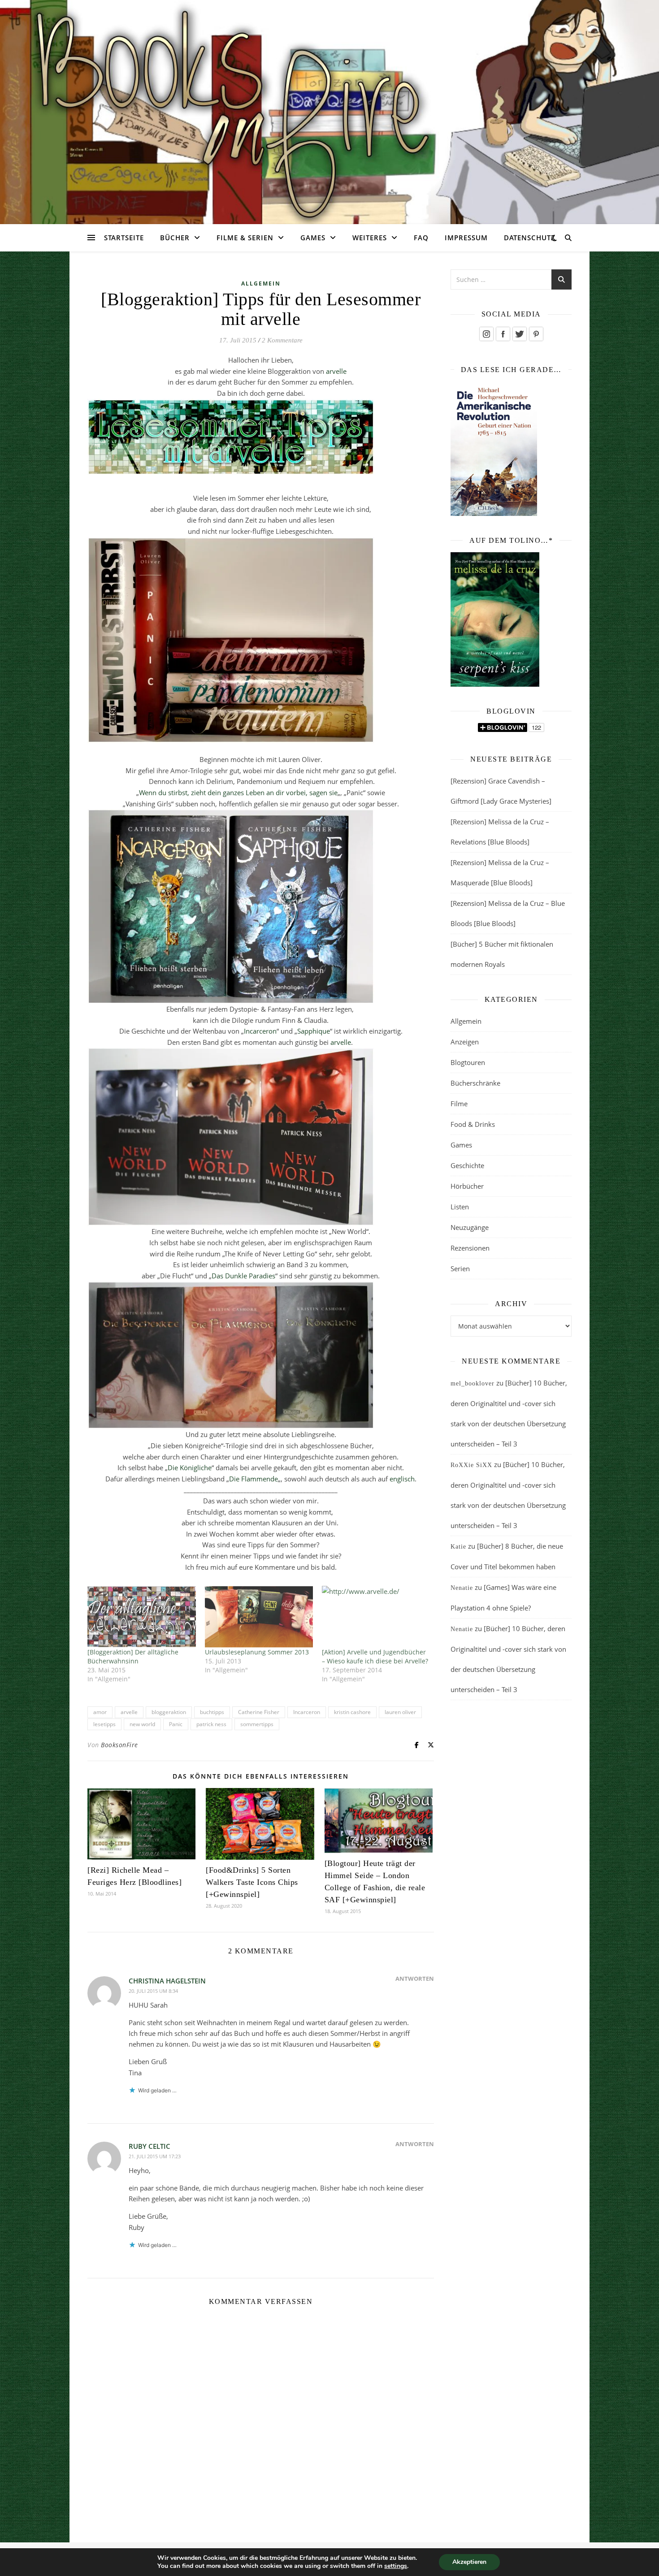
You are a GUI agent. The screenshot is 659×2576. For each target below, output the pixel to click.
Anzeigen (465, 1042)
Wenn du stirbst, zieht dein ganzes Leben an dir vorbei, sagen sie (238, 792)
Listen (460, 1207)
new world (142, 1724)
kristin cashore (352, 1712)
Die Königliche (190, 1468)
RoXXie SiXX (471, 1465)
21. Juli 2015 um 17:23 (155, 2156)
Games (313, 238)
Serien (460, 1269)
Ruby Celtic (150, 2146)
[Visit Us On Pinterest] (536, 334)
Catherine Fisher (259, 1712)
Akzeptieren (469, 2562)
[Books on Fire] (329, 107)
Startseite (124, 238)
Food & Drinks (473, 1124)
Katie (458, 1547)
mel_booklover (473, 1383)
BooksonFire (119, 1745)
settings (396, 2566)
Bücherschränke (475, 1083)
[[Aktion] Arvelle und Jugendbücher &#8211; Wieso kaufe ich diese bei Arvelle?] (376, 1617)
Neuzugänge (470, 1227)
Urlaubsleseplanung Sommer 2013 (257, 1652)
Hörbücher (467, 1186)
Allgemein (261, 284)
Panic (176, 1724)
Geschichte (467, 1165)
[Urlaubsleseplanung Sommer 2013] (259, 1617)
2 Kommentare (282, 340)
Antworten (415, 1979)
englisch (402, 1479)
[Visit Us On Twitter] (519, 334)
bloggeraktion (169, 1712)
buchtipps (212, 1712)
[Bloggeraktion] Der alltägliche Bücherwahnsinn (133, 1656)
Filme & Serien (245, 238)
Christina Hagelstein (167, 1981)
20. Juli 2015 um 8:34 (153, 1991)
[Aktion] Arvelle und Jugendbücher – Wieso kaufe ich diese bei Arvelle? (375, 1656)
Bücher (175, 238)
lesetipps (104, 1724)
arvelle (336, 371)
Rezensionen (470, 1248)
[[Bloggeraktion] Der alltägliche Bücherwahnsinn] (142, 1617)
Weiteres (370, 238)
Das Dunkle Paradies (243, 1276)
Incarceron (260, 1031)
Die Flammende (254, 1479)
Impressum (466, 238)
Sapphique (314, 1031)
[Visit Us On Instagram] (486, 334)
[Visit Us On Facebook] (503, 334)
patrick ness (211, 1724)
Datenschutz (530, 238)
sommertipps (257, 1724)
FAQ (421, 238)
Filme (459, 1104)
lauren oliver (400, 1712)
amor (100, 1712)
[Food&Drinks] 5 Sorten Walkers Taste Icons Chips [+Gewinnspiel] (252, 1882)
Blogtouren (468, 1062)
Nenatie (462, 1588)
